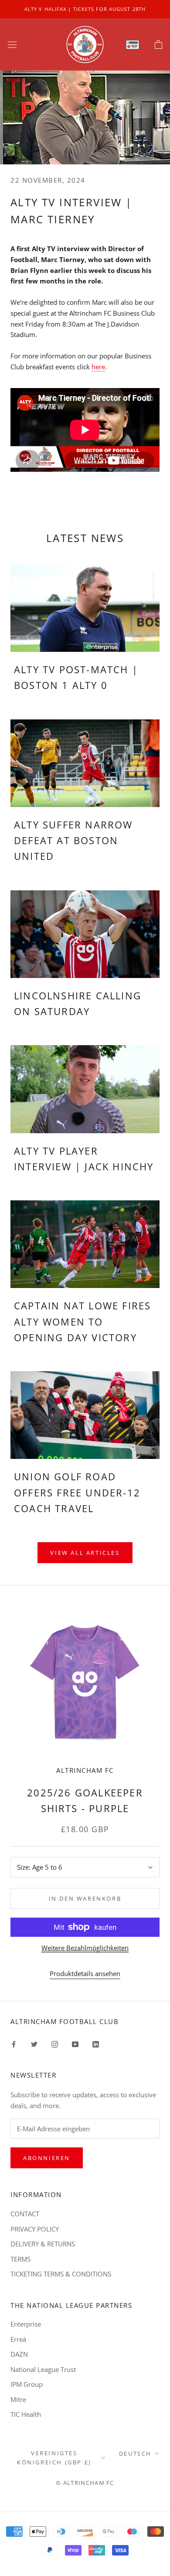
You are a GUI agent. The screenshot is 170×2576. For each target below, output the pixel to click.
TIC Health (26, 2414)
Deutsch (135, 2453)
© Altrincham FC (85, 2483)
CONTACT (25, 2214)
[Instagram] (55, 2043)
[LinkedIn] (96, 2043)
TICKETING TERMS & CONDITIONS (61, 2274)
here (98, 367)
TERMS (20, 2259)
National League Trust (43, 2369)
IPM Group (27, 2384)
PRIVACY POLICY (35, 2229)
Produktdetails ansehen (85, 1973)
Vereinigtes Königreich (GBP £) (54, 2458)
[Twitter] (34, 2043)
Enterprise (26, 2324)
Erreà (18, 2339)
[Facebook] (14, 2043)
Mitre (18, 2399)
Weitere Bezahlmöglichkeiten (85, 1948)
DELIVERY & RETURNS (43, 2244)
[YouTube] (75, 2043)
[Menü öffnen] (12, 44)
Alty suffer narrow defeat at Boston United (73, 840)
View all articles (85, 1553)
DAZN (19, 2354)
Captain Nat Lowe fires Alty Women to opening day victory (82, 1321)
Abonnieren (47, 2158)
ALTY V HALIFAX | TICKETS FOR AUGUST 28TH (85, 9)
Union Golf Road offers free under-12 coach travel (77, 1492)
